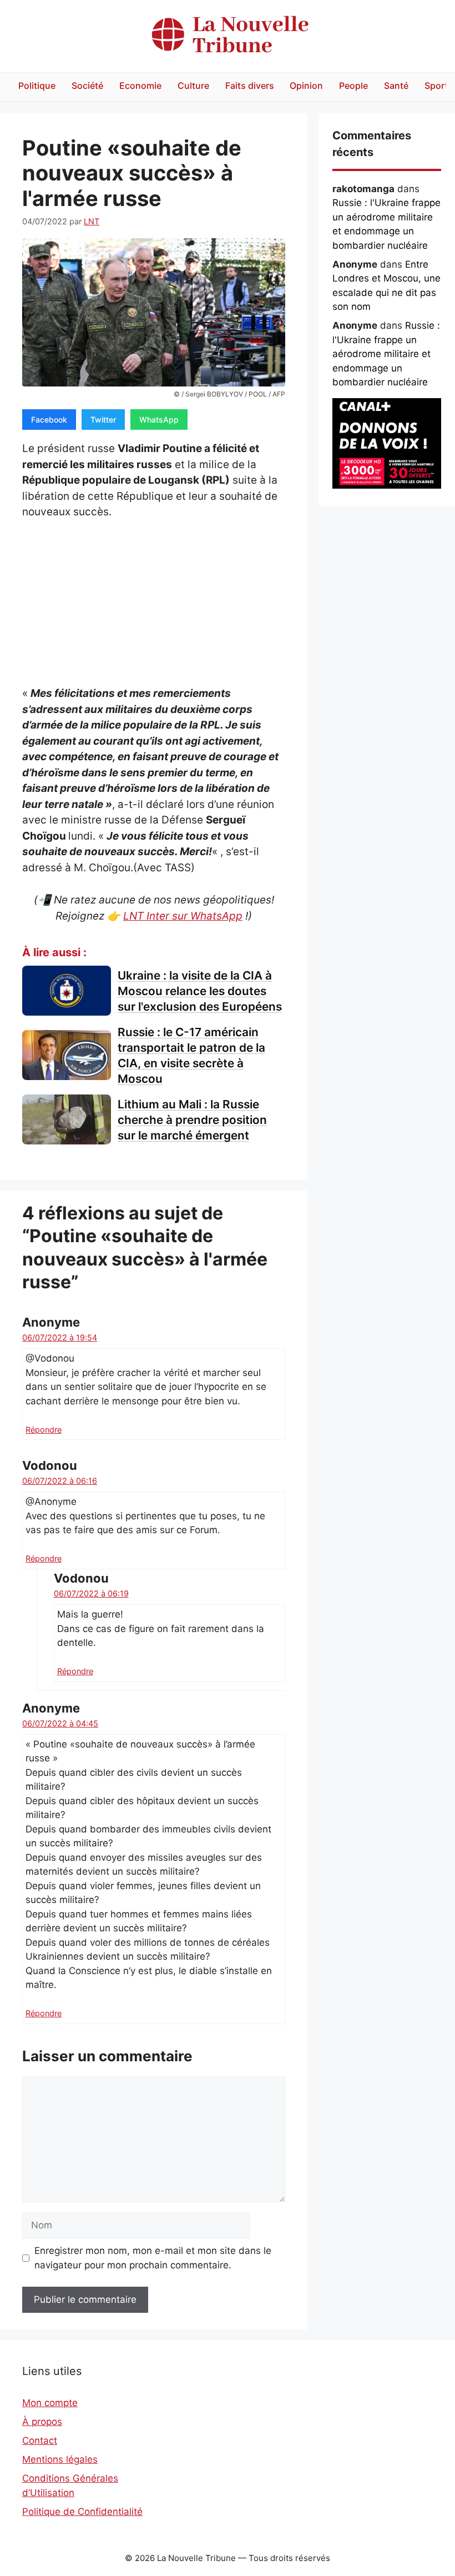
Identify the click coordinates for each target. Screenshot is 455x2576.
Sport (436, 86)
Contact (40, 2441)
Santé (396, 86)
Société (87, 86)
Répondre (44, 1430)
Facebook (49, 420)
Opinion (306, 86)
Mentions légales (60, 2459)
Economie (140, 86)
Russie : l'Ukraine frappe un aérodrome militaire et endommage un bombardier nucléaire (386, 354)
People (353, 86)
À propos (42, 2422)
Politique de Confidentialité (82, 2512)
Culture (193, 86)
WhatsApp (159, 420)
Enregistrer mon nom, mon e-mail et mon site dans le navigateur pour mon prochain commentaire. (153, 2258)
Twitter (103, 420)
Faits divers (250, 86)
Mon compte (50, 2403)
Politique (37, 86)
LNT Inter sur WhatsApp (183, 916)
